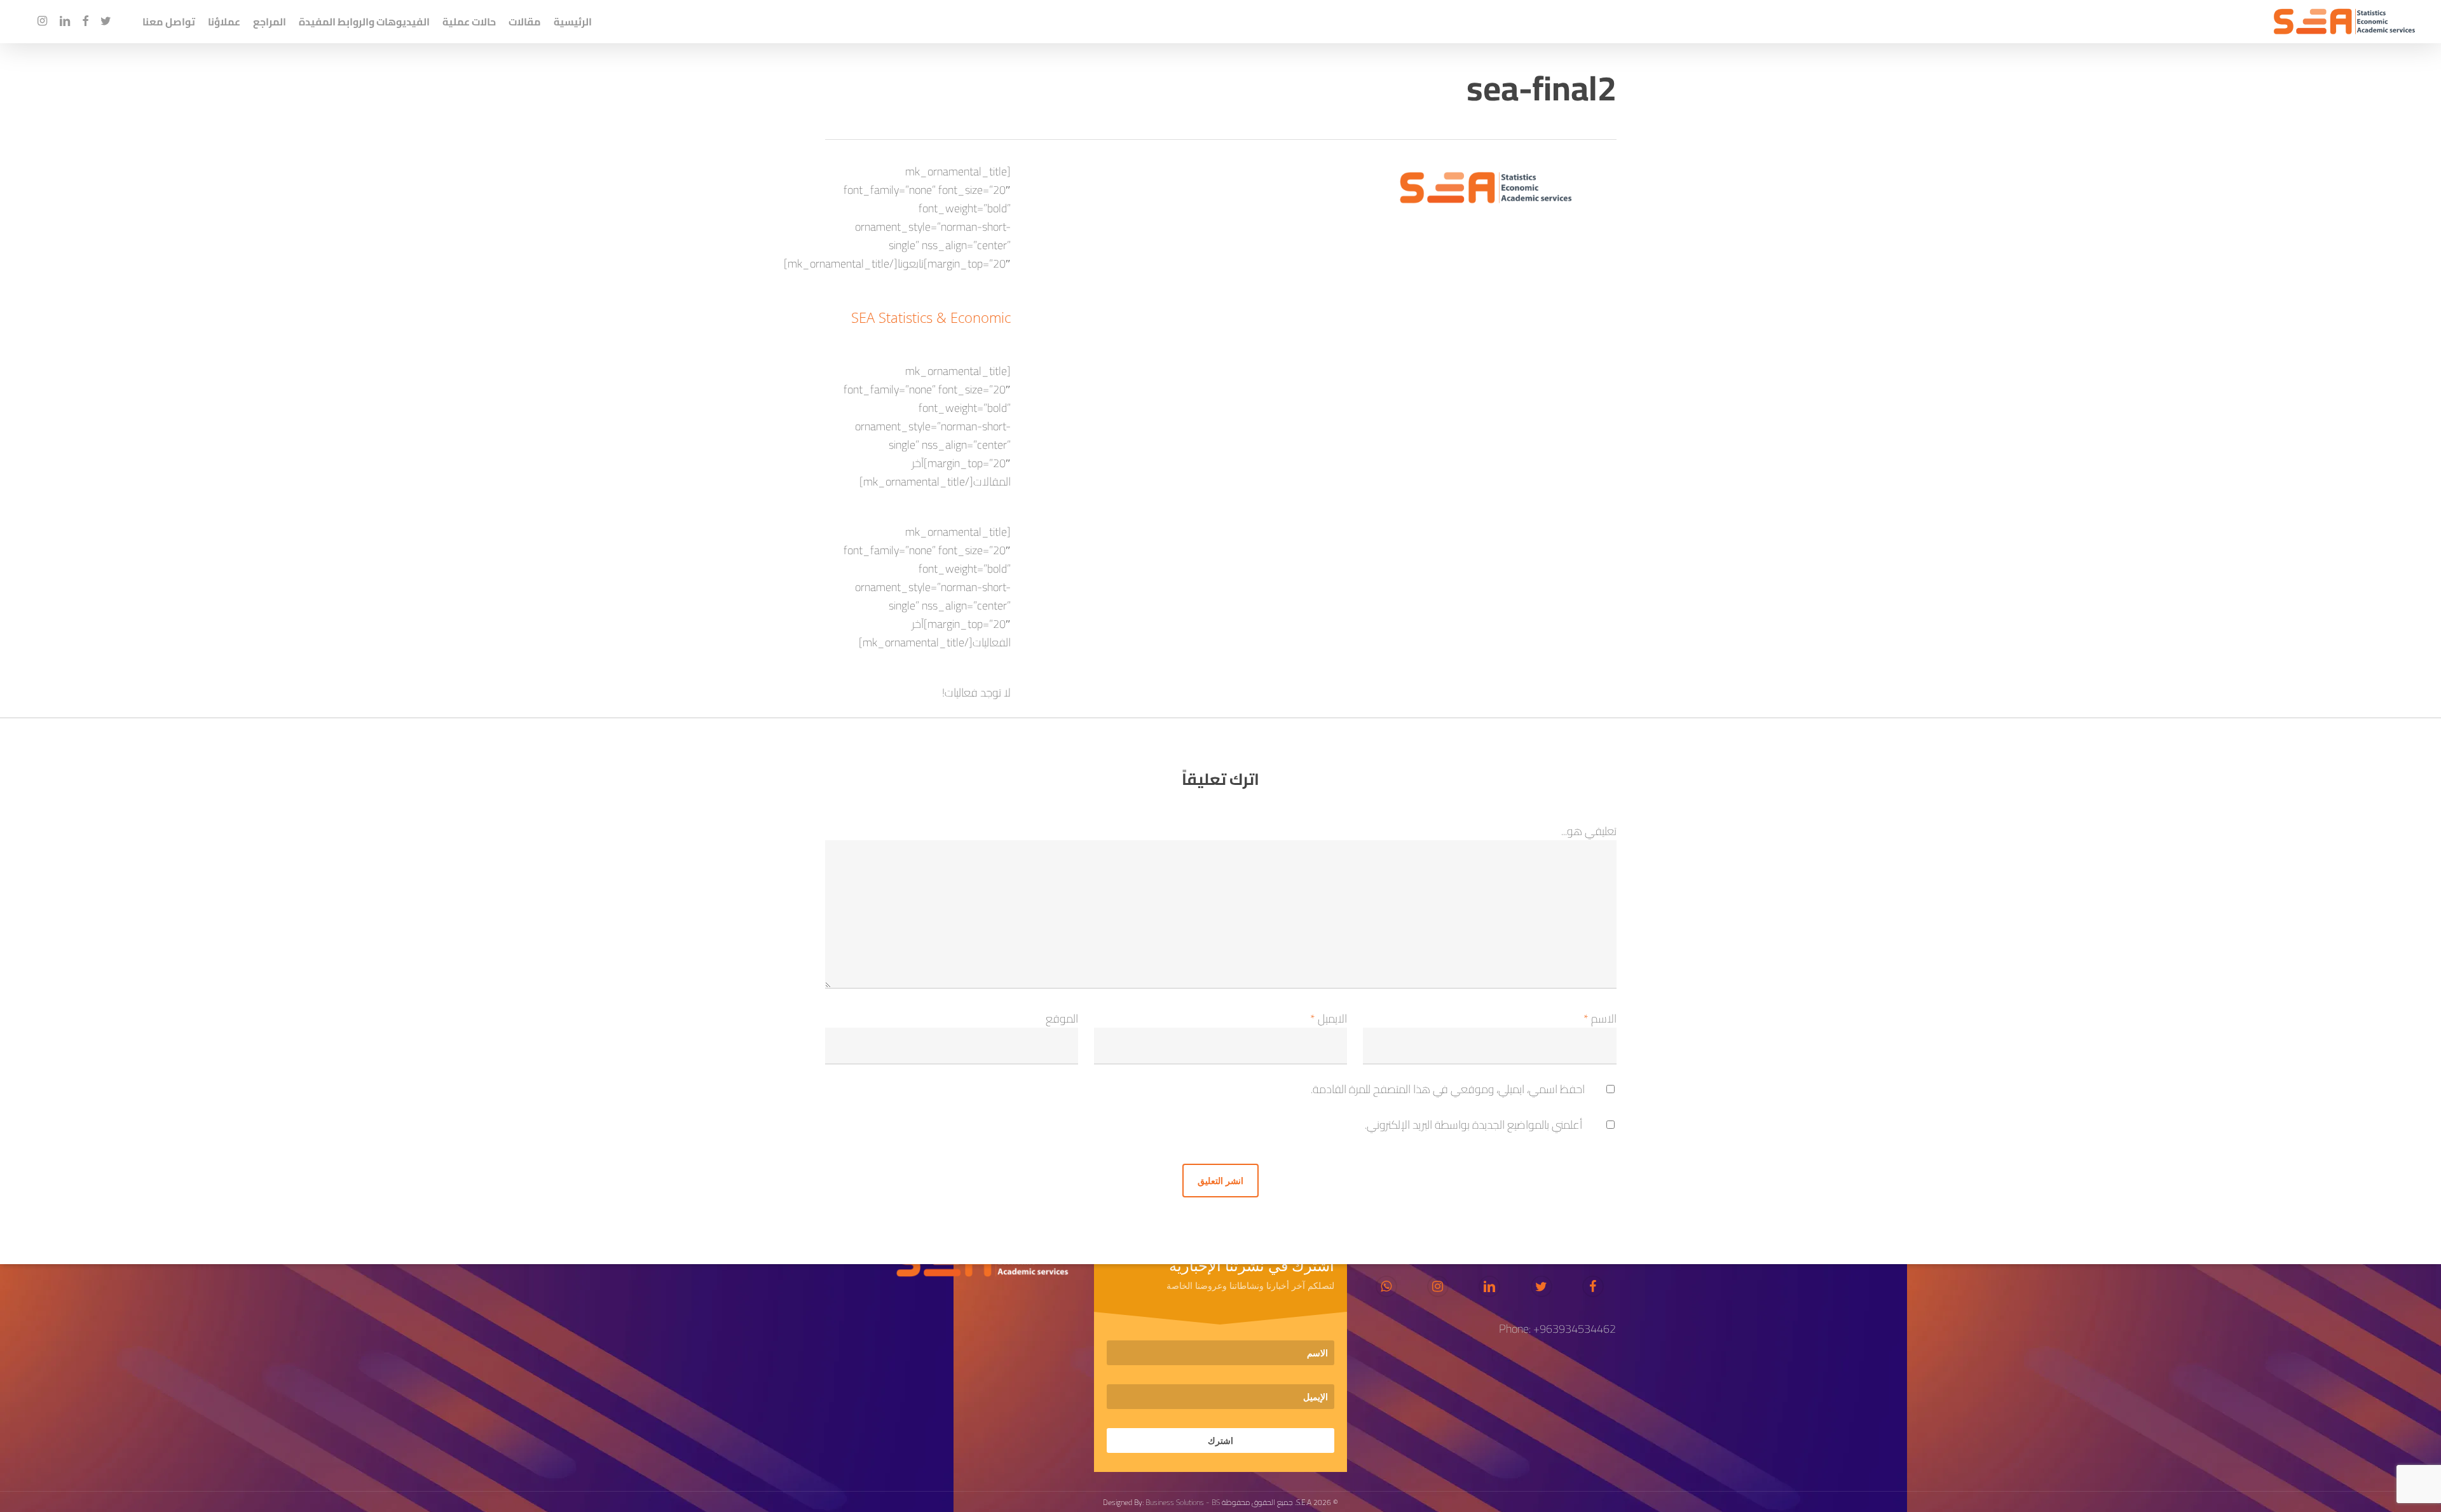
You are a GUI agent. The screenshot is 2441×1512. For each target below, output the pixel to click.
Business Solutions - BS (1183, 1502)
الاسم (1600, 1018)
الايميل (1329, 1018)
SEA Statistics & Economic (931, 317)
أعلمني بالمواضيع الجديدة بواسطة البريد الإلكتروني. (1473, 1125)
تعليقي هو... (1589, 831)
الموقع (1062, 1018)
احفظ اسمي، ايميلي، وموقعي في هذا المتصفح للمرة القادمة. (1448, 1089)
